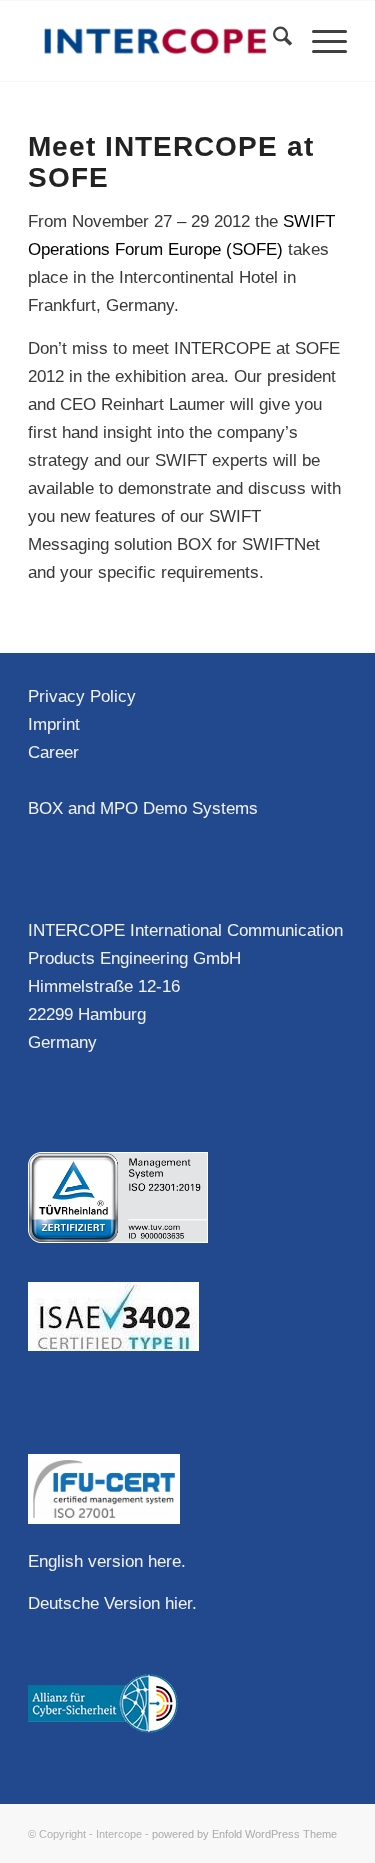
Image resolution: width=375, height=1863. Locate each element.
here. (167, 1561)
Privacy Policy (82, 696)
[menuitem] (272, 41)
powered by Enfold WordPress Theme (244, 1834)
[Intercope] (155, 41)
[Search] (272, 41)
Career (53, 752)
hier (178, 1603)
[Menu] (319, 41)
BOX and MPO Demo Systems (143, 808)
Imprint (54, 724)
